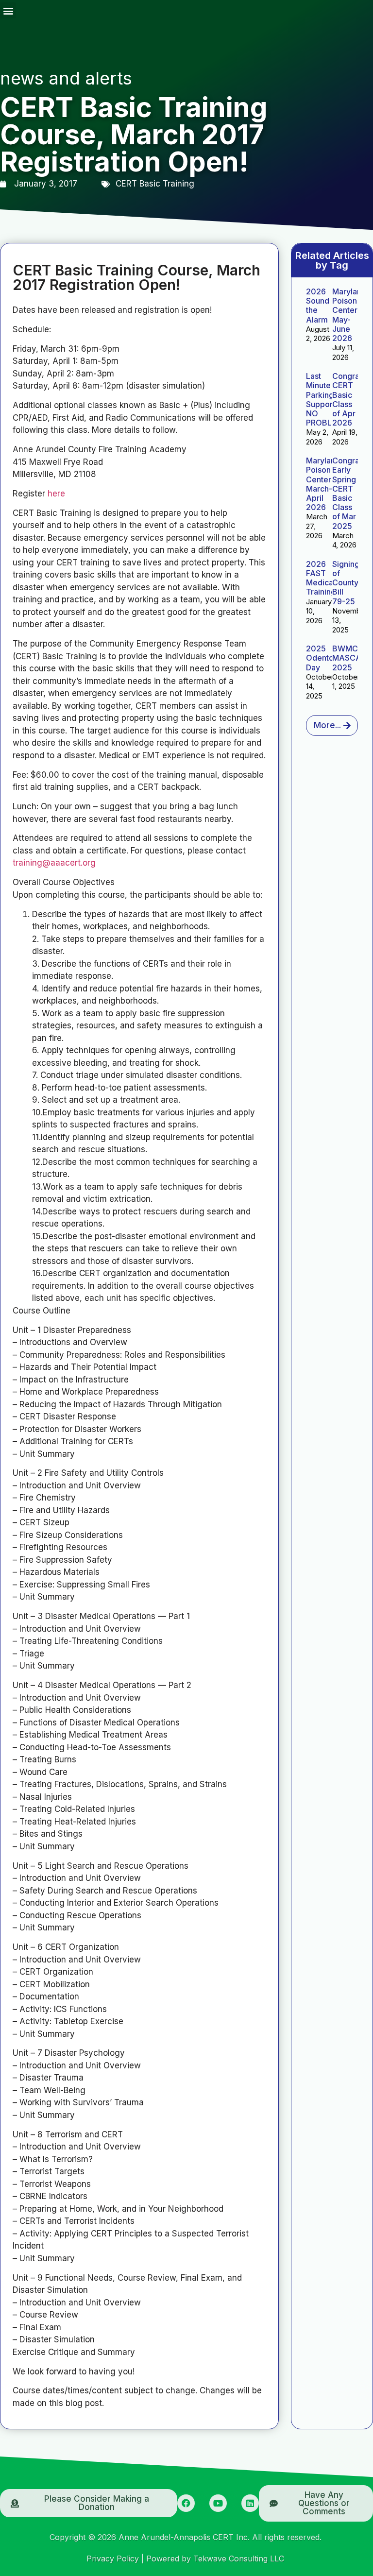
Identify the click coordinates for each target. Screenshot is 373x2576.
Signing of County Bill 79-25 (346, 583)
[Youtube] (218, 2503)
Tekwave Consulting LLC (239, 2559)
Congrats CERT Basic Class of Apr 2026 (349, 399)
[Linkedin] (250, 2503)
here (56, 494)
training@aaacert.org (54, 863)
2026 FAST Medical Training (321, 578)
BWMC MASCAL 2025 (349, 658)
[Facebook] (186, 2503)
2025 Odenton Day (322, 658)
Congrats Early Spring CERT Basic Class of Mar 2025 (349, 493)
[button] (8, 10)
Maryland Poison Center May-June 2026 (349, 315)
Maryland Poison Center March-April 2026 (323, 484)
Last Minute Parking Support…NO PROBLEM (325, 399)
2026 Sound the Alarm (318, 306)
